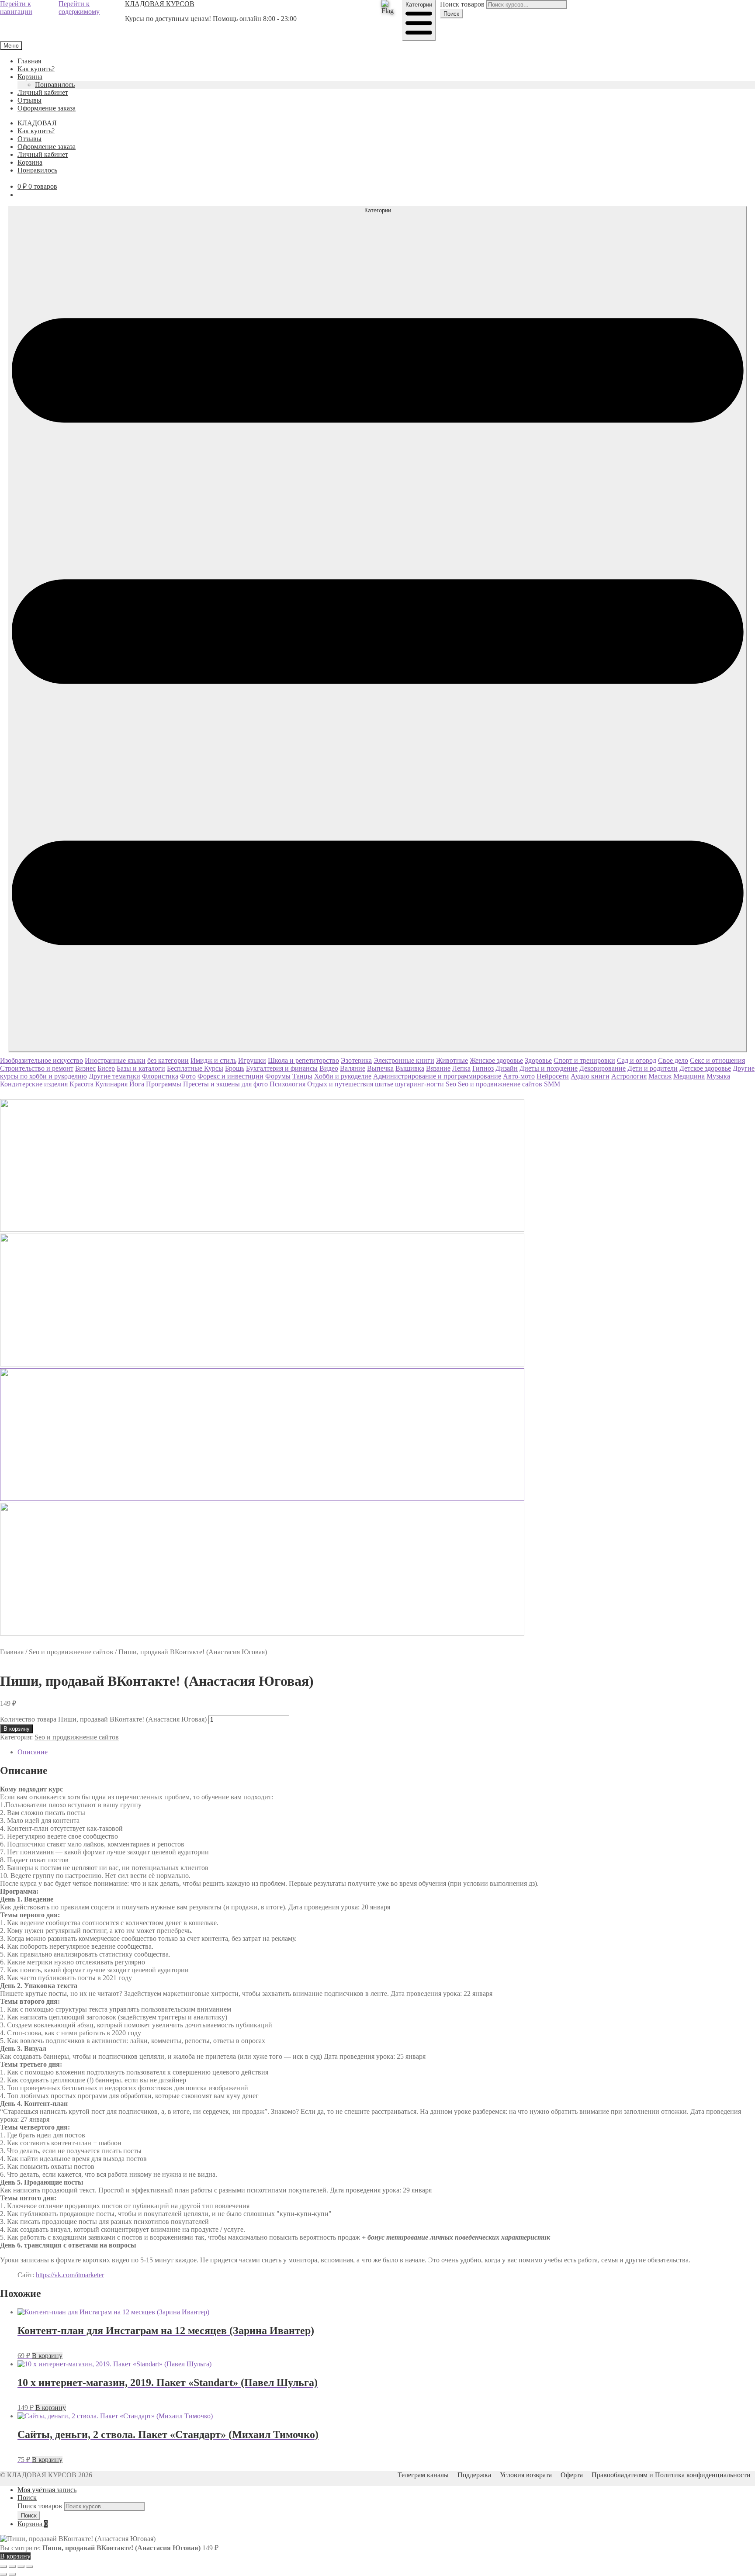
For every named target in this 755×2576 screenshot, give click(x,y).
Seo (451, 1084)
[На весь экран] (12, 2566)
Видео (329, 1068)
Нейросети (553, 1076)
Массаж (660, 1076)
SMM (552, 1084)
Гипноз (483, 1068)
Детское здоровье (705, 1068)
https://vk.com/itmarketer (70, 2275)
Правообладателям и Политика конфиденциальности (671, 2475)
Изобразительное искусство (42, 1060)
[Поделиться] (21, 2566)
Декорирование (603, 1068)
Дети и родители (653, 1068)
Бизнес (85, 1068)
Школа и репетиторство (303, 1060)
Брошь (235, 1068)
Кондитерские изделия (34, 1084)
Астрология (629, 1076)
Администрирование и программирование (437, 1076)
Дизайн (507, 1068)
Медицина (689, 1076)
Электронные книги (404, 1060)
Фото (188, 1076)
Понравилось (55, 85)
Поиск (451, 14)
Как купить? (36, 69)
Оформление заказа (47, 108)
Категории (419, 5)
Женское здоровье (496, 1060)
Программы (164, 1084)
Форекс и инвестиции (230, 1076)
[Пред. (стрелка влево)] (3, 2574)
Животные (452, 1060)
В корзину (17, 1729)
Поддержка (474, 2475)
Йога (137, 1084)
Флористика (160, 1076)
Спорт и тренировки (584, 1060)
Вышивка (410, 1068)
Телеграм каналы (423, 2475)
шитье (384, 1084)
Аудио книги (590, 1076)
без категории (168, 1060)
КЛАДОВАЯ (37, 123)
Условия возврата (526, 2475)
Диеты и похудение (549, 1068)
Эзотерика (356, 1060)
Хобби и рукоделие (343, 1076)
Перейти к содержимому (79, 8)
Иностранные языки (115, 1060)
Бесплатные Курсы (195, 1068)
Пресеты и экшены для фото (225, 1084)
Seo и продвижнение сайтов (500, 1084)
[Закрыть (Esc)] (30, 2566)
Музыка (718, 1076)
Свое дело (673, 1060)
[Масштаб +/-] (3, 2566)
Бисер (106, 1068)
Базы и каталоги (141, 1068)
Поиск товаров (462, 4)
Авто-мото (519, 1076)
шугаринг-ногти (419, 1084)
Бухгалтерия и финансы (282, 1068)
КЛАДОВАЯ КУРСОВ (160, 4)
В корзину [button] (47, 2356)
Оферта (572, 2475)
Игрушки (252, 1060)
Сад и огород (637, 1060)
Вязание (438, 1068)
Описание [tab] (33, 1752)
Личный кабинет (43, 92)
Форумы (278, 1076)
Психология (287, 1084)
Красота (81, 1084)
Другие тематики (114, 1076)
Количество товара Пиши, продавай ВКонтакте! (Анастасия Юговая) (103, 1719)
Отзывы (29, 100)
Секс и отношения (717, 1060)
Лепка (461, 1068)
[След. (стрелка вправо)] (12, 2574)
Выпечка (380, 1068)
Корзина (30, 77)
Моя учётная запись (47, 2490)
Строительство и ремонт (37, 1068)
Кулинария (111, 1084)
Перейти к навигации (16, 8)
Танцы (302, 1076)
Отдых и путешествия (340, 1084)
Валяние (353, 1068)
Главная (29, 61)
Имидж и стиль (213, 1060)
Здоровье (538, 1060)
